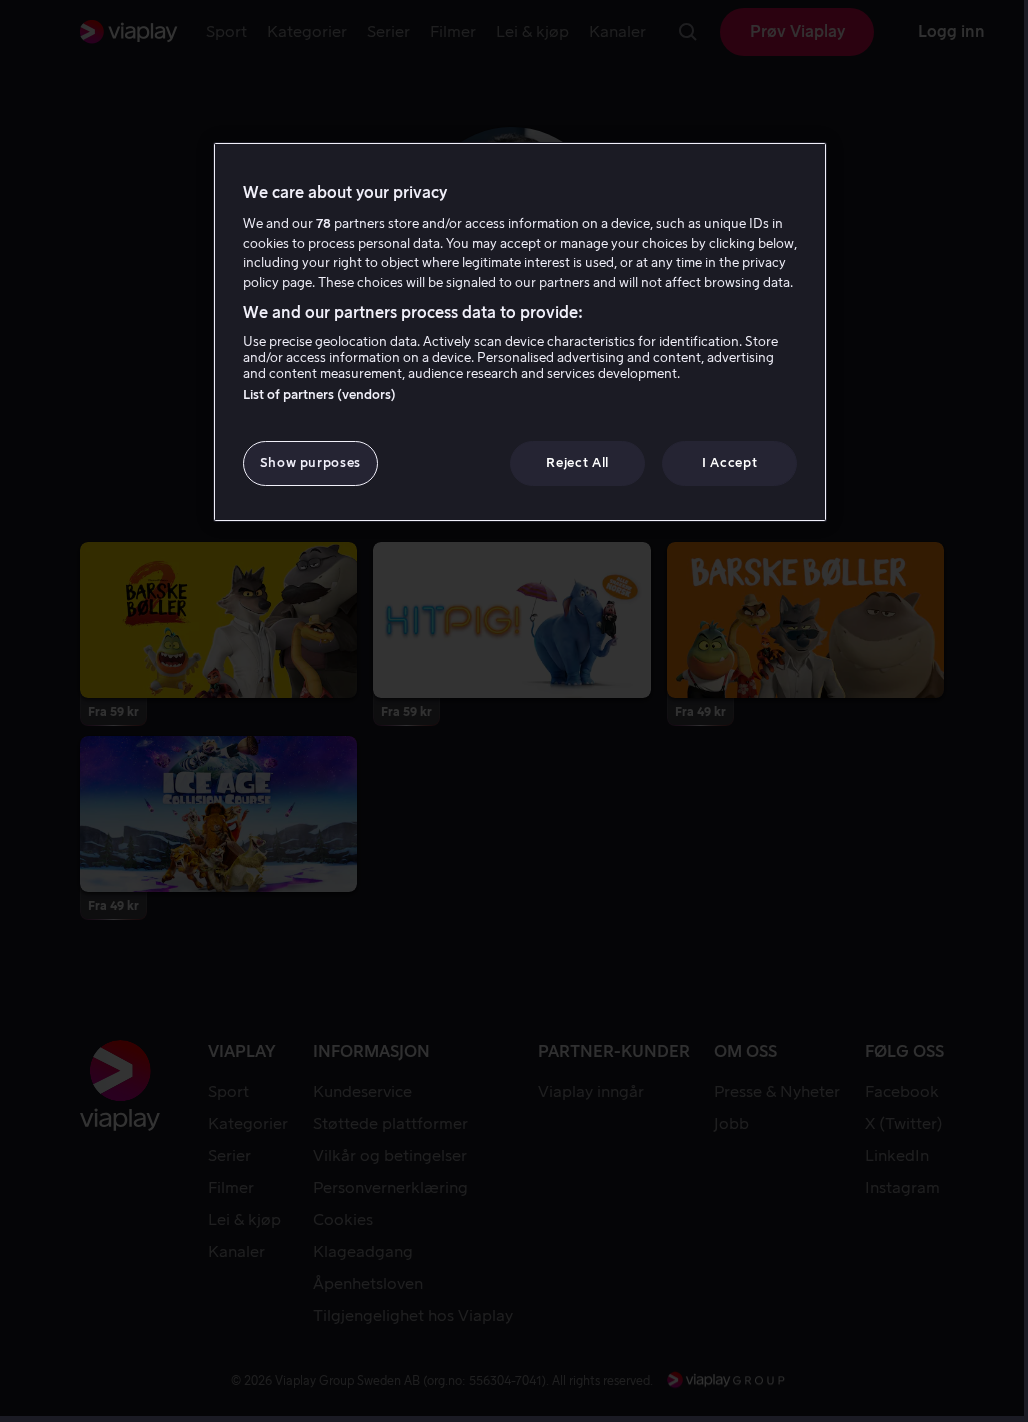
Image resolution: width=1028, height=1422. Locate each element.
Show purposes (310, 462)
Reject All (577, 462)
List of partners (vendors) (319, 394)
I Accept (729, 462)
